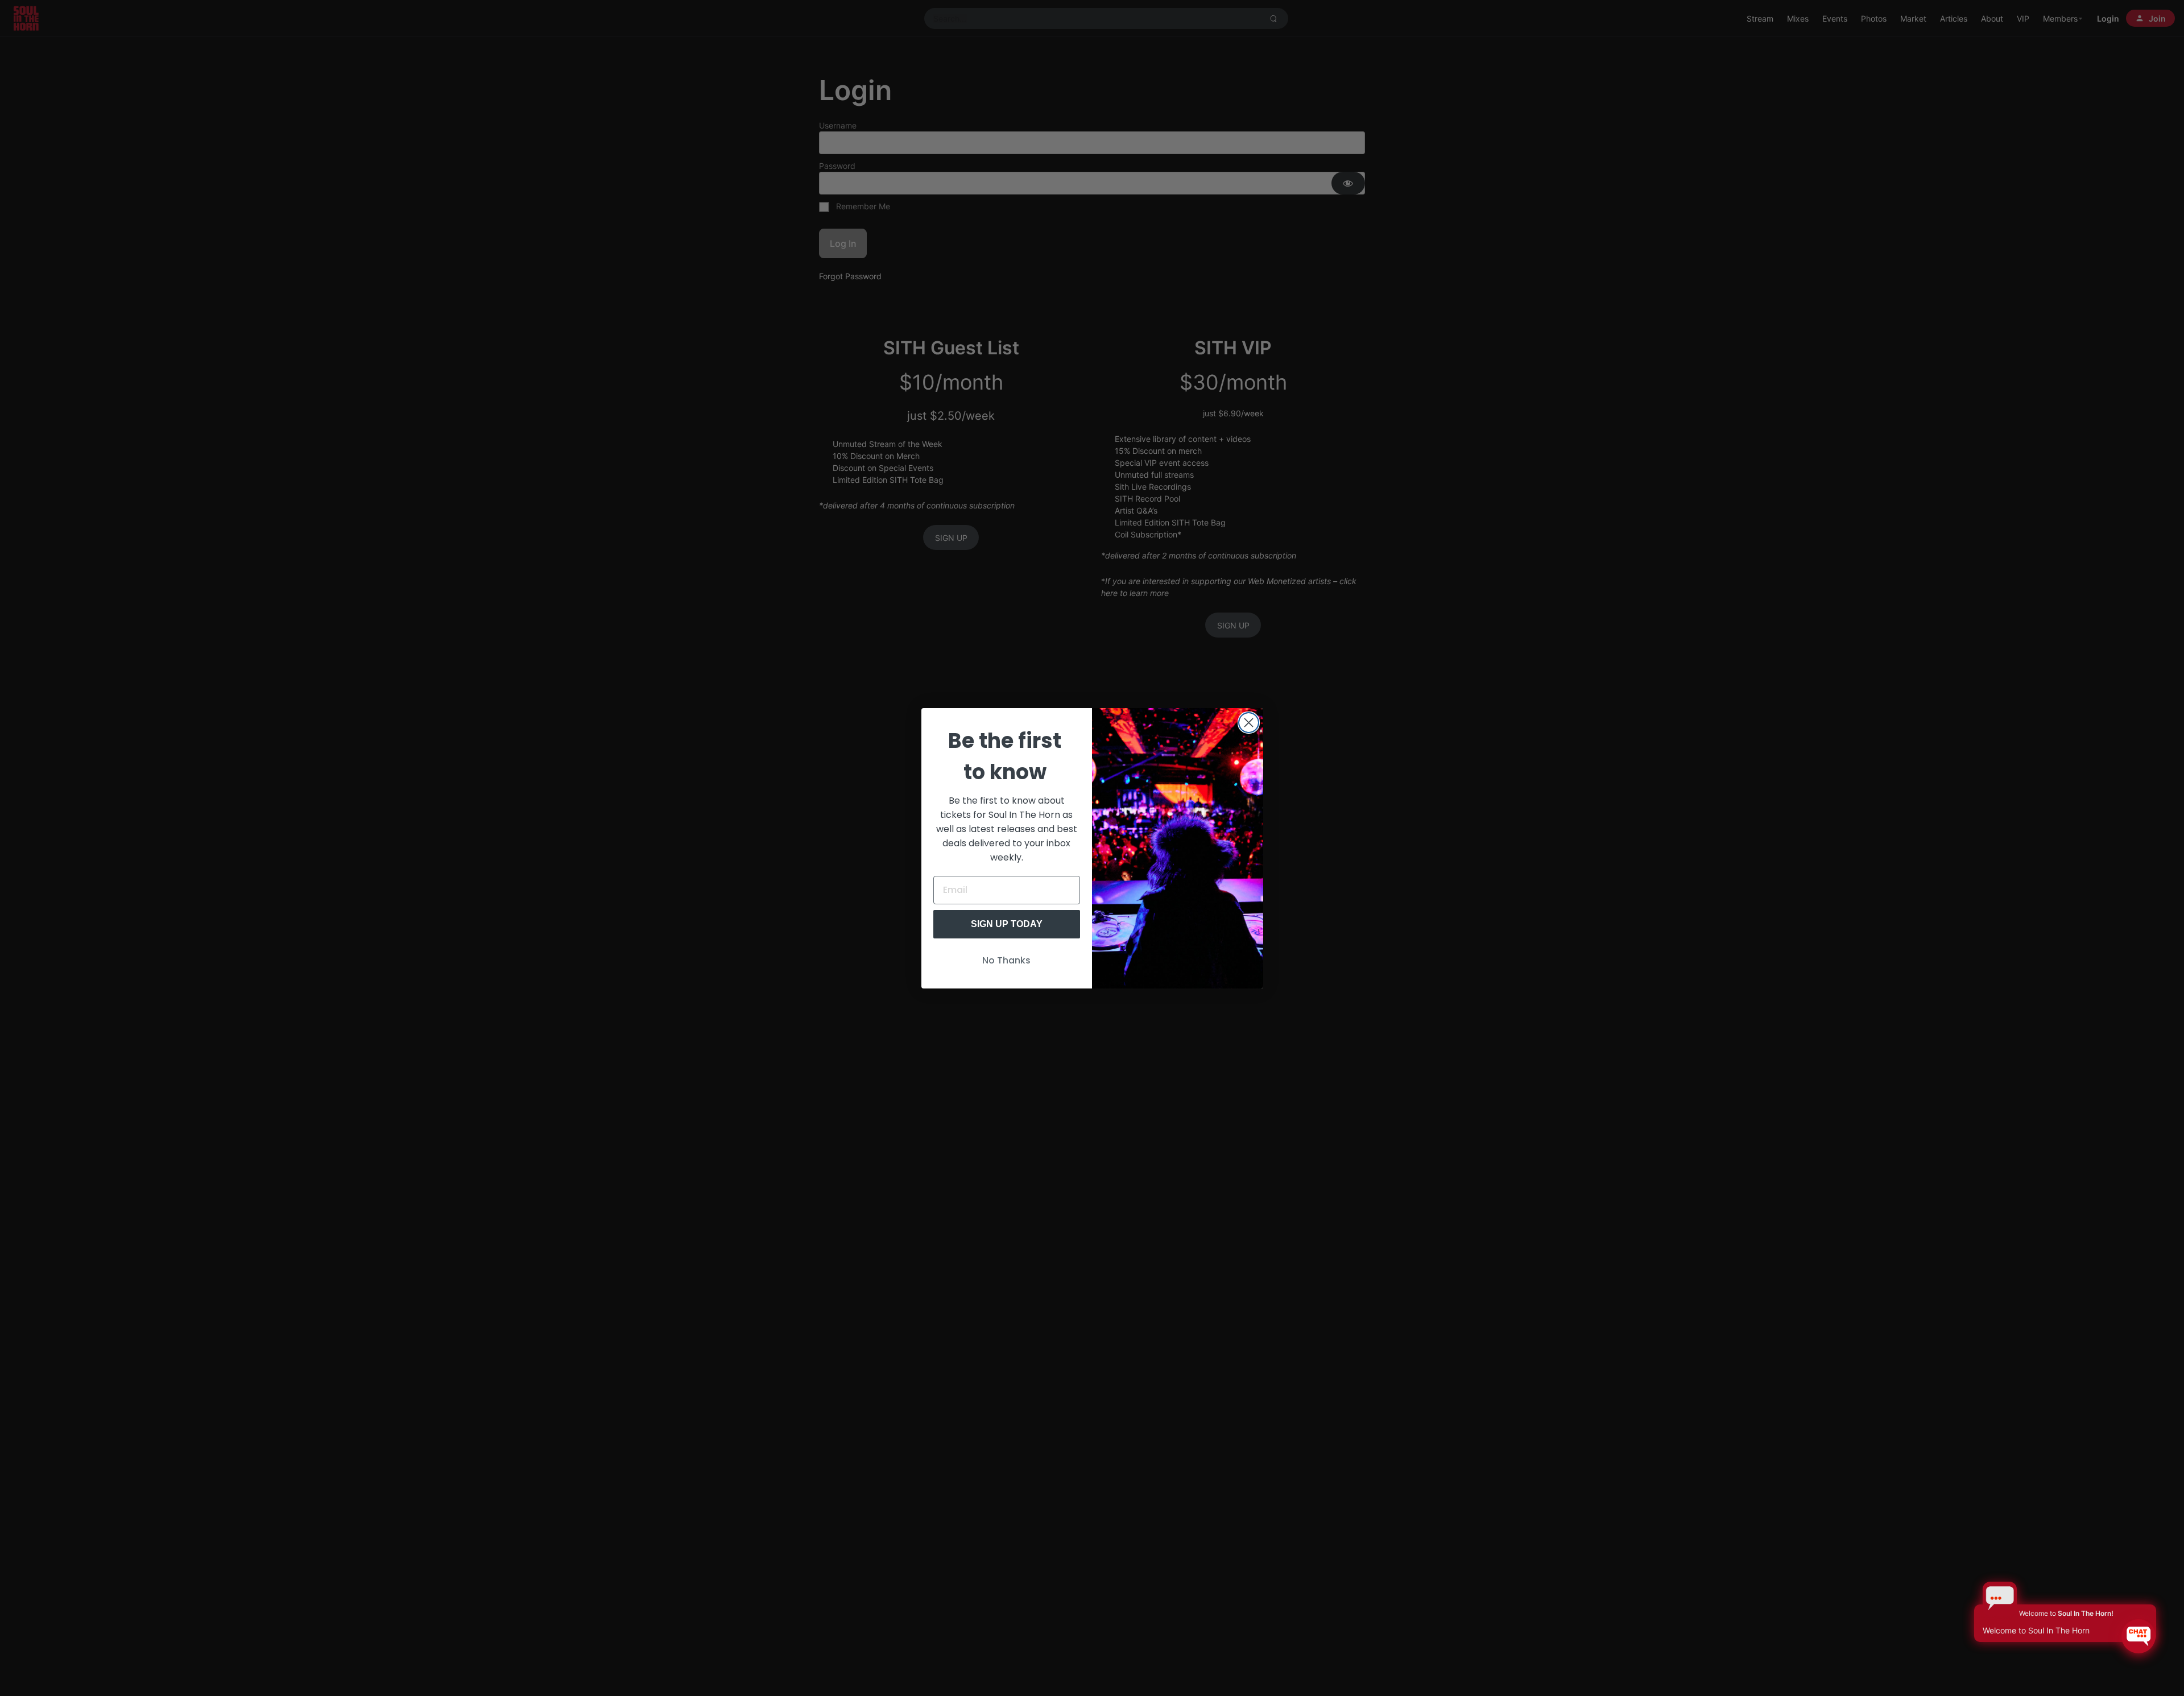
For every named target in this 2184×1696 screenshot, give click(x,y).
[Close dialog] (1249, 723)
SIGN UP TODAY (1007, 924)
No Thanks (1006, 960)
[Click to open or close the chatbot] (2138, 1636)
